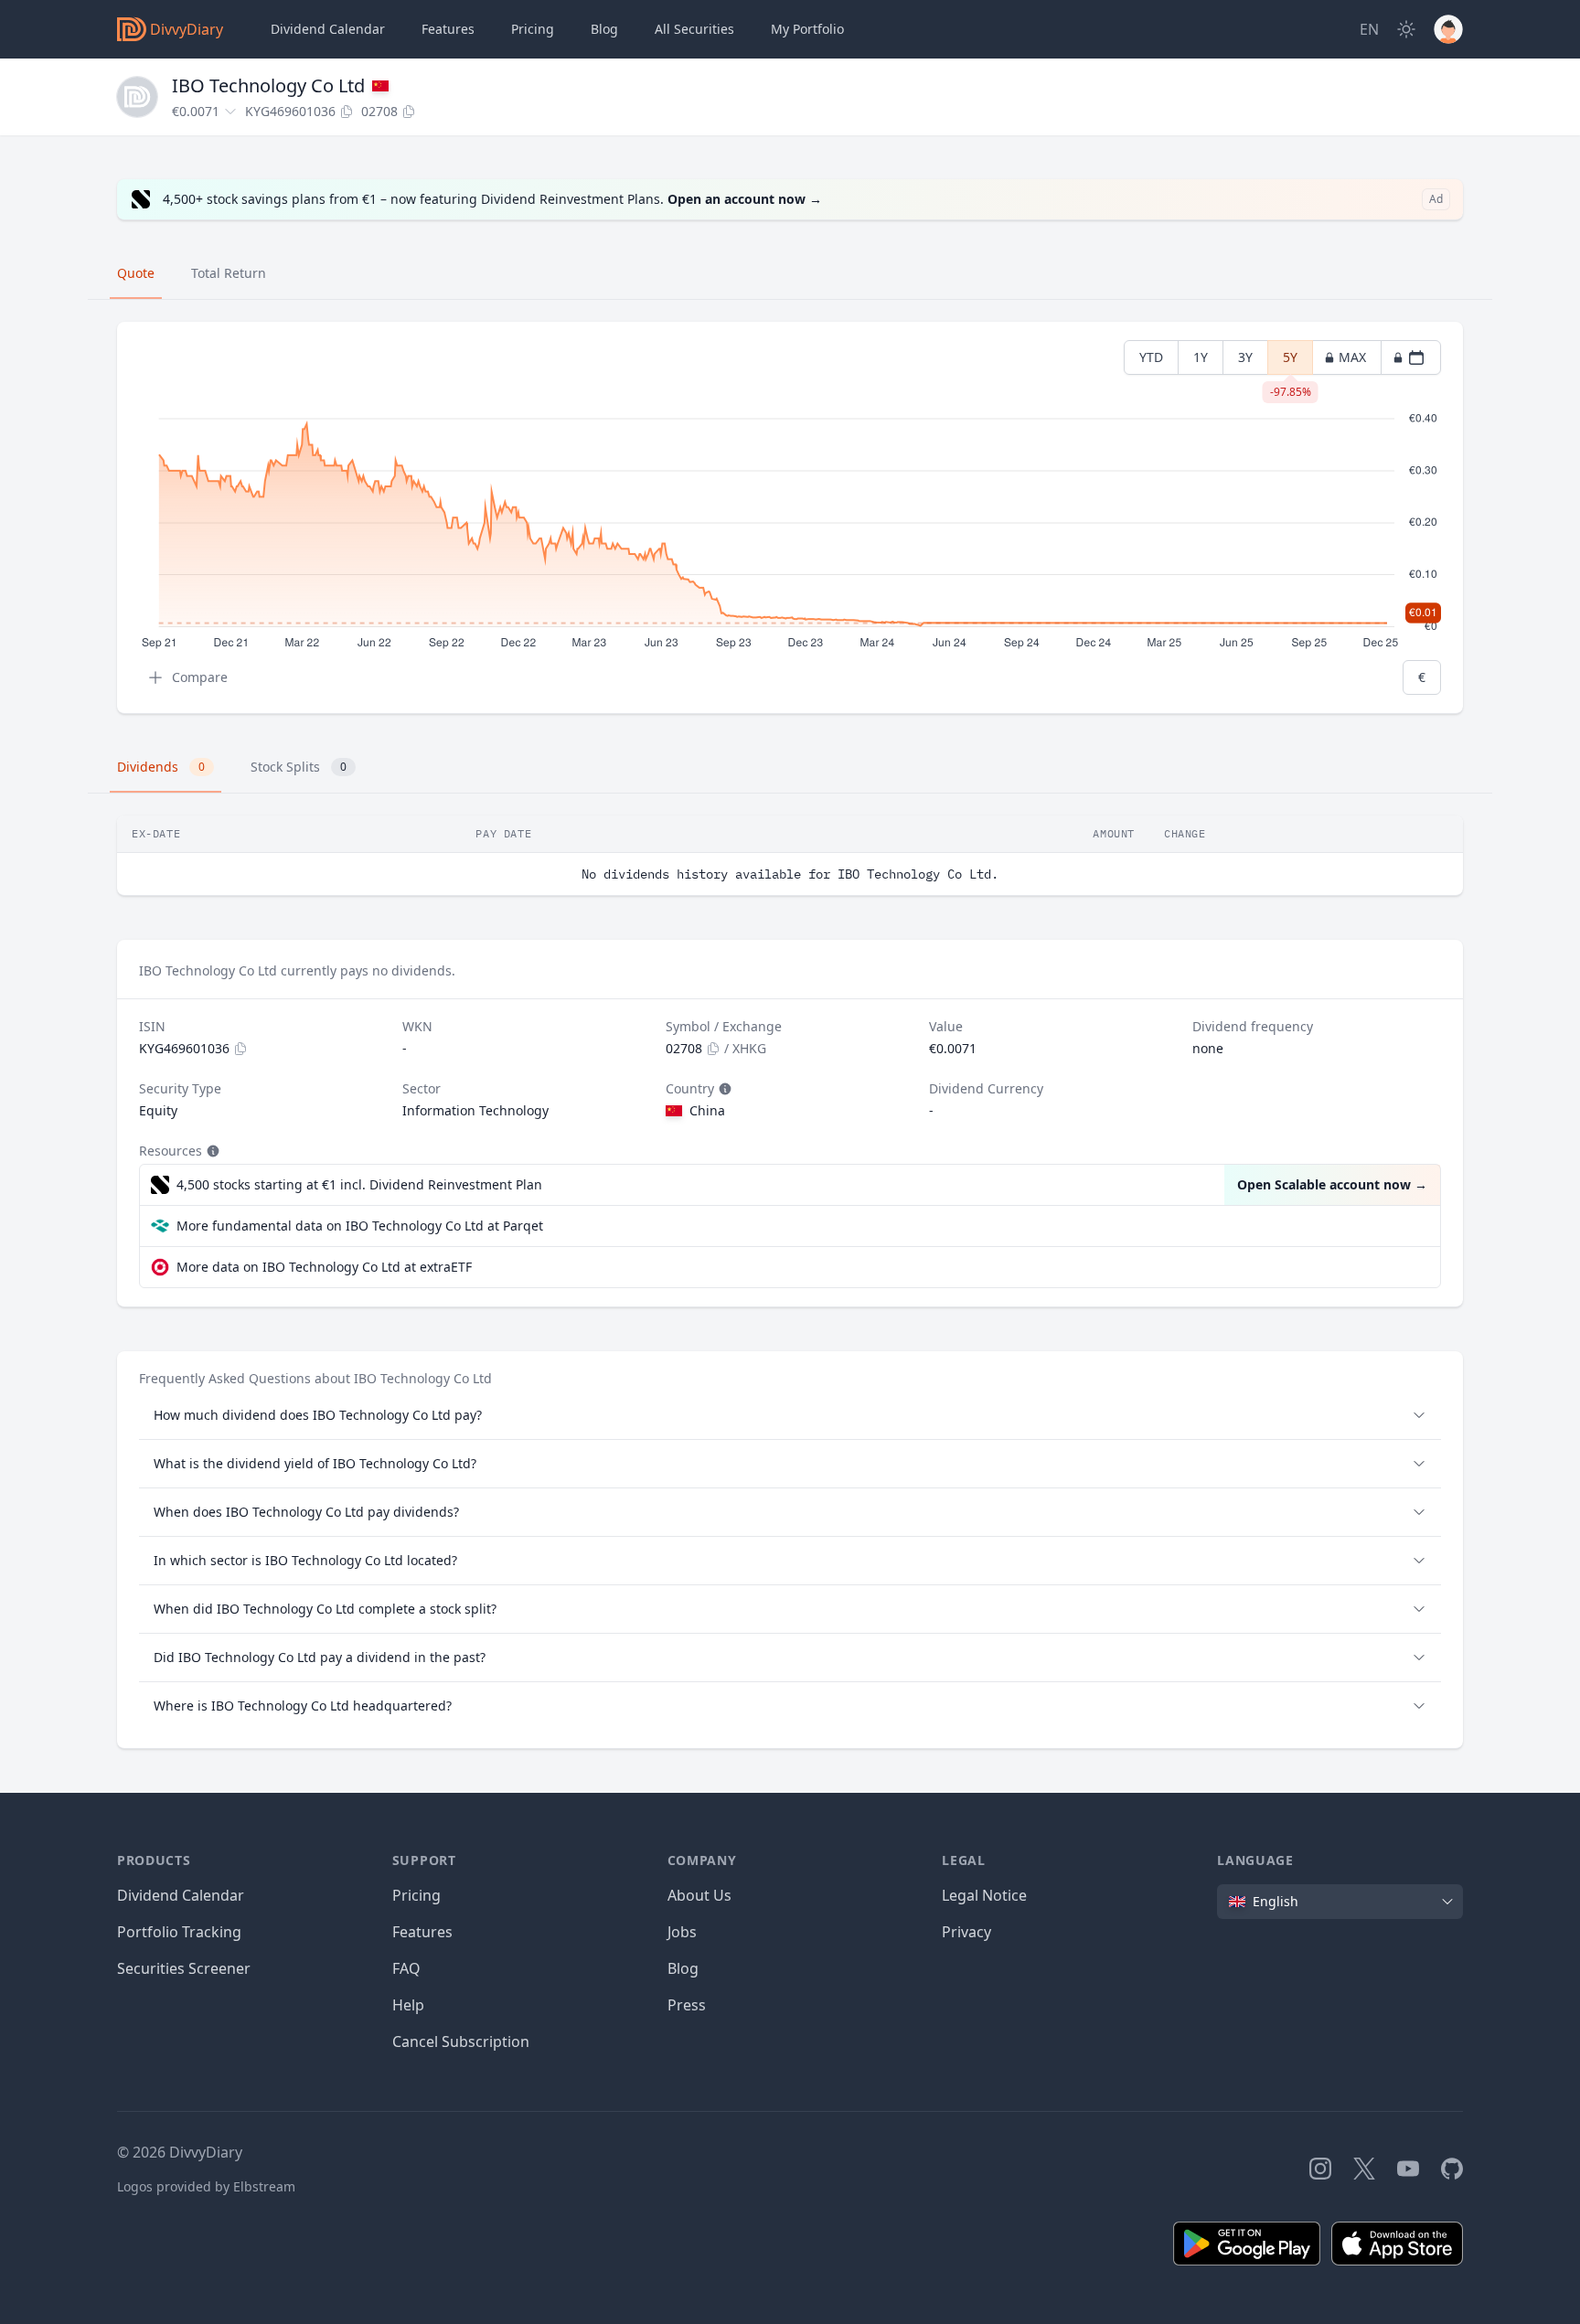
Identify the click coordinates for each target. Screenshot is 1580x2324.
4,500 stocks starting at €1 (359, 1184)
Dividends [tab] (161, 767)
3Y (1245, 357)
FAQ (406, 1968)
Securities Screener (184, 1968)
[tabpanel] (790, 518)
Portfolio (807, 29)
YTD (1151, 357)
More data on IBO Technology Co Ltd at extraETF (324, 1267)
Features (448, 29)
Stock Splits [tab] (299, 767)
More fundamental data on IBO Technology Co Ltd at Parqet (360, 1226)
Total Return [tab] (229, 273)
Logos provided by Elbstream (206, 2186)
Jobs (682, 1932)
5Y (1291, 362)
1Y (1201, 357)
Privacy (966, 1932)
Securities (694, 29)
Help (408, 2005)
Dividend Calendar (328, 29)
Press (687, 2005)
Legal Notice (984, 1895)
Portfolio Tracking (179, 1932)
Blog (683, 1968)
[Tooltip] (723, 1089)
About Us (699, 1895)
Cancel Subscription (461, 2041)
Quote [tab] (136, 273)
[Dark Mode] (1406, 29)
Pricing (533, 29)
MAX (1352, 357)
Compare (200, 677)
